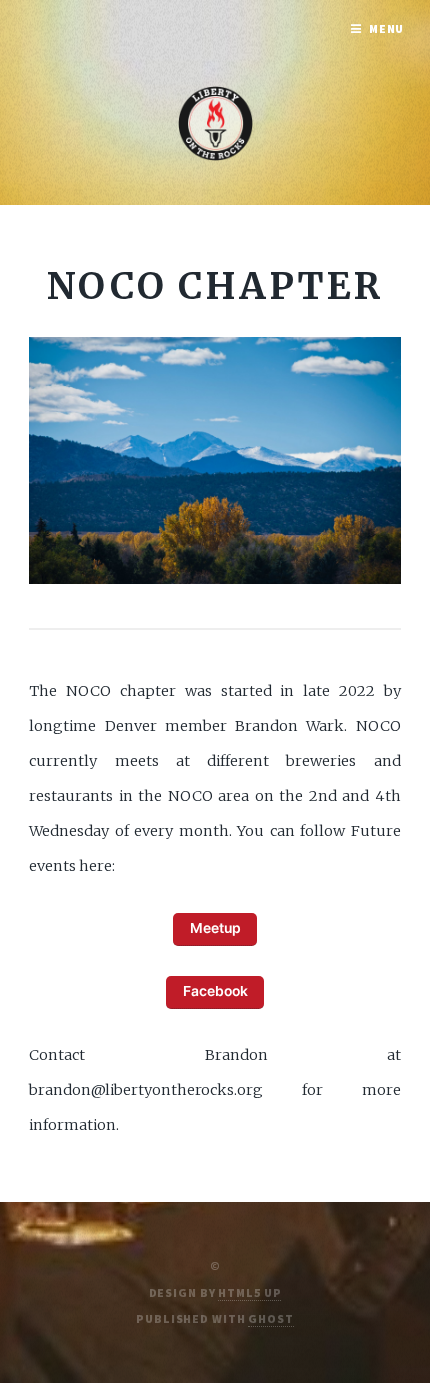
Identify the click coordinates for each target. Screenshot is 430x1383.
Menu (387, 28)
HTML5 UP (249, 1292)
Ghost (270, 1318)
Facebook (215, 991)
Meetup (215, 928)
